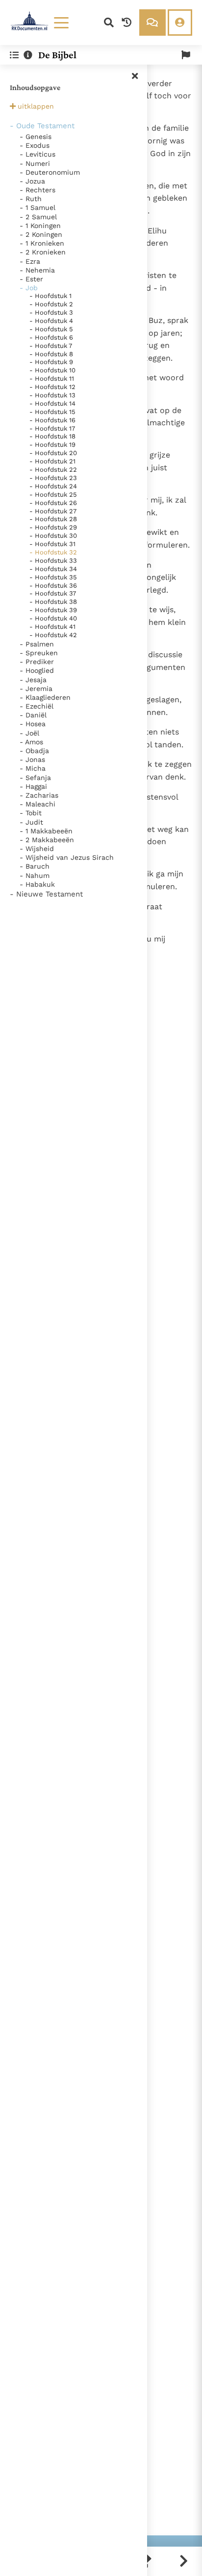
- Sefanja (35, 778)
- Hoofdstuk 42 (53, 635)
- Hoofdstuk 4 (51, 321)
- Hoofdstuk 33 (53, 561)
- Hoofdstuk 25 (53, 494)
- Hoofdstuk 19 (52, 445)
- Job (29, 288)
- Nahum (35, 875)
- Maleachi (38, 804)
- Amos (31, 742)
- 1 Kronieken (42, 243)
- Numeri (35, 163)
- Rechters (38, 190)
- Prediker (37, 662)
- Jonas (32, 759)
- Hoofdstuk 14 (52, 403)
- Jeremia (36, 689)
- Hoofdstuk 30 (53, 536)
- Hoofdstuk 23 (53, 478)
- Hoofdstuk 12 (52, 387)
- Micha (33, 768)
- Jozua (32, 181)
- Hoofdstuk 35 (53, 577)
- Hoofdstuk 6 (51, 337)
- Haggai (33, 786)
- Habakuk (37, 884)
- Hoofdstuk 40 (53, 618)
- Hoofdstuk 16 (52, 420)
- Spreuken (39, 653)
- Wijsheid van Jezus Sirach (67, 857)
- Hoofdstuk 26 (53, 503)
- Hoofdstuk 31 (52, 544)
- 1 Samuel (38, 207)
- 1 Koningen (40, 226)
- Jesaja (33, 680)
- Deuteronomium (50, 172)
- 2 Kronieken (43, 252)
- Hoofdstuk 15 (52, 412)
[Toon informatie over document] (28, 55)
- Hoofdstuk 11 (52, 379)
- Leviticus (38, 154)
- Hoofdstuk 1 (50, 296)
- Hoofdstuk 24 (53, 486)
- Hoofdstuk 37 (53, 593)
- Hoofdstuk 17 (52, 428)
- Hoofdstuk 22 (53, 470)
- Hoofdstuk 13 (52, 395)
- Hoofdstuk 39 (53, 610)
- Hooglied (37, 670)
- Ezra (30, 261)
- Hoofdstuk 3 (51, 312)
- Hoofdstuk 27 (53, 511)
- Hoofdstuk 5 (51, 329)
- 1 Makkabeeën (46, 831)
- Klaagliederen (45, 697)
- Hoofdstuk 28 (53, 519)
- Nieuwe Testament (46, 894)
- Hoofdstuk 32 (53, 552)
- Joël (29, 733)
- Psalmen (37, 644)
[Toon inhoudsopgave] (14, 55)
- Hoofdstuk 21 (52, 461)
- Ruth (31, 199)
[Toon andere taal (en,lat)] (186, 55)
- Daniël (33, 715)
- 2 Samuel (38, 217)
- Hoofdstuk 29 (53, 527)
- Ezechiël (37, 706)
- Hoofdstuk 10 (52, 370)
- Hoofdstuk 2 (51, 304)
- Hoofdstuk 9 (51, 362)
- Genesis (36, 137)
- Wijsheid (37, 849)
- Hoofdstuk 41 (52, 627)
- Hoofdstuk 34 (53, 569)
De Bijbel (57, 55)
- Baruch (35, 866)
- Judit (31, 822)
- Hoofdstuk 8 (51, 354)
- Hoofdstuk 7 (51, 346)
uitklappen (36, 106)
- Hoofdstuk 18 (52, 436)
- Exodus (35, 145)
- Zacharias (39, 795)
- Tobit (31, 813)
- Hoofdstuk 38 (53, 602)
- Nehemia (37, 270)
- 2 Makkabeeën (47, 840)
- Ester (31, 279)
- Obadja (34, 751)
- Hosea (33, 724)
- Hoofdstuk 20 (53, 453)
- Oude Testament (42, 126)
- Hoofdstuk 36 (53, 586)
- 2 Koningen (41, 234)
